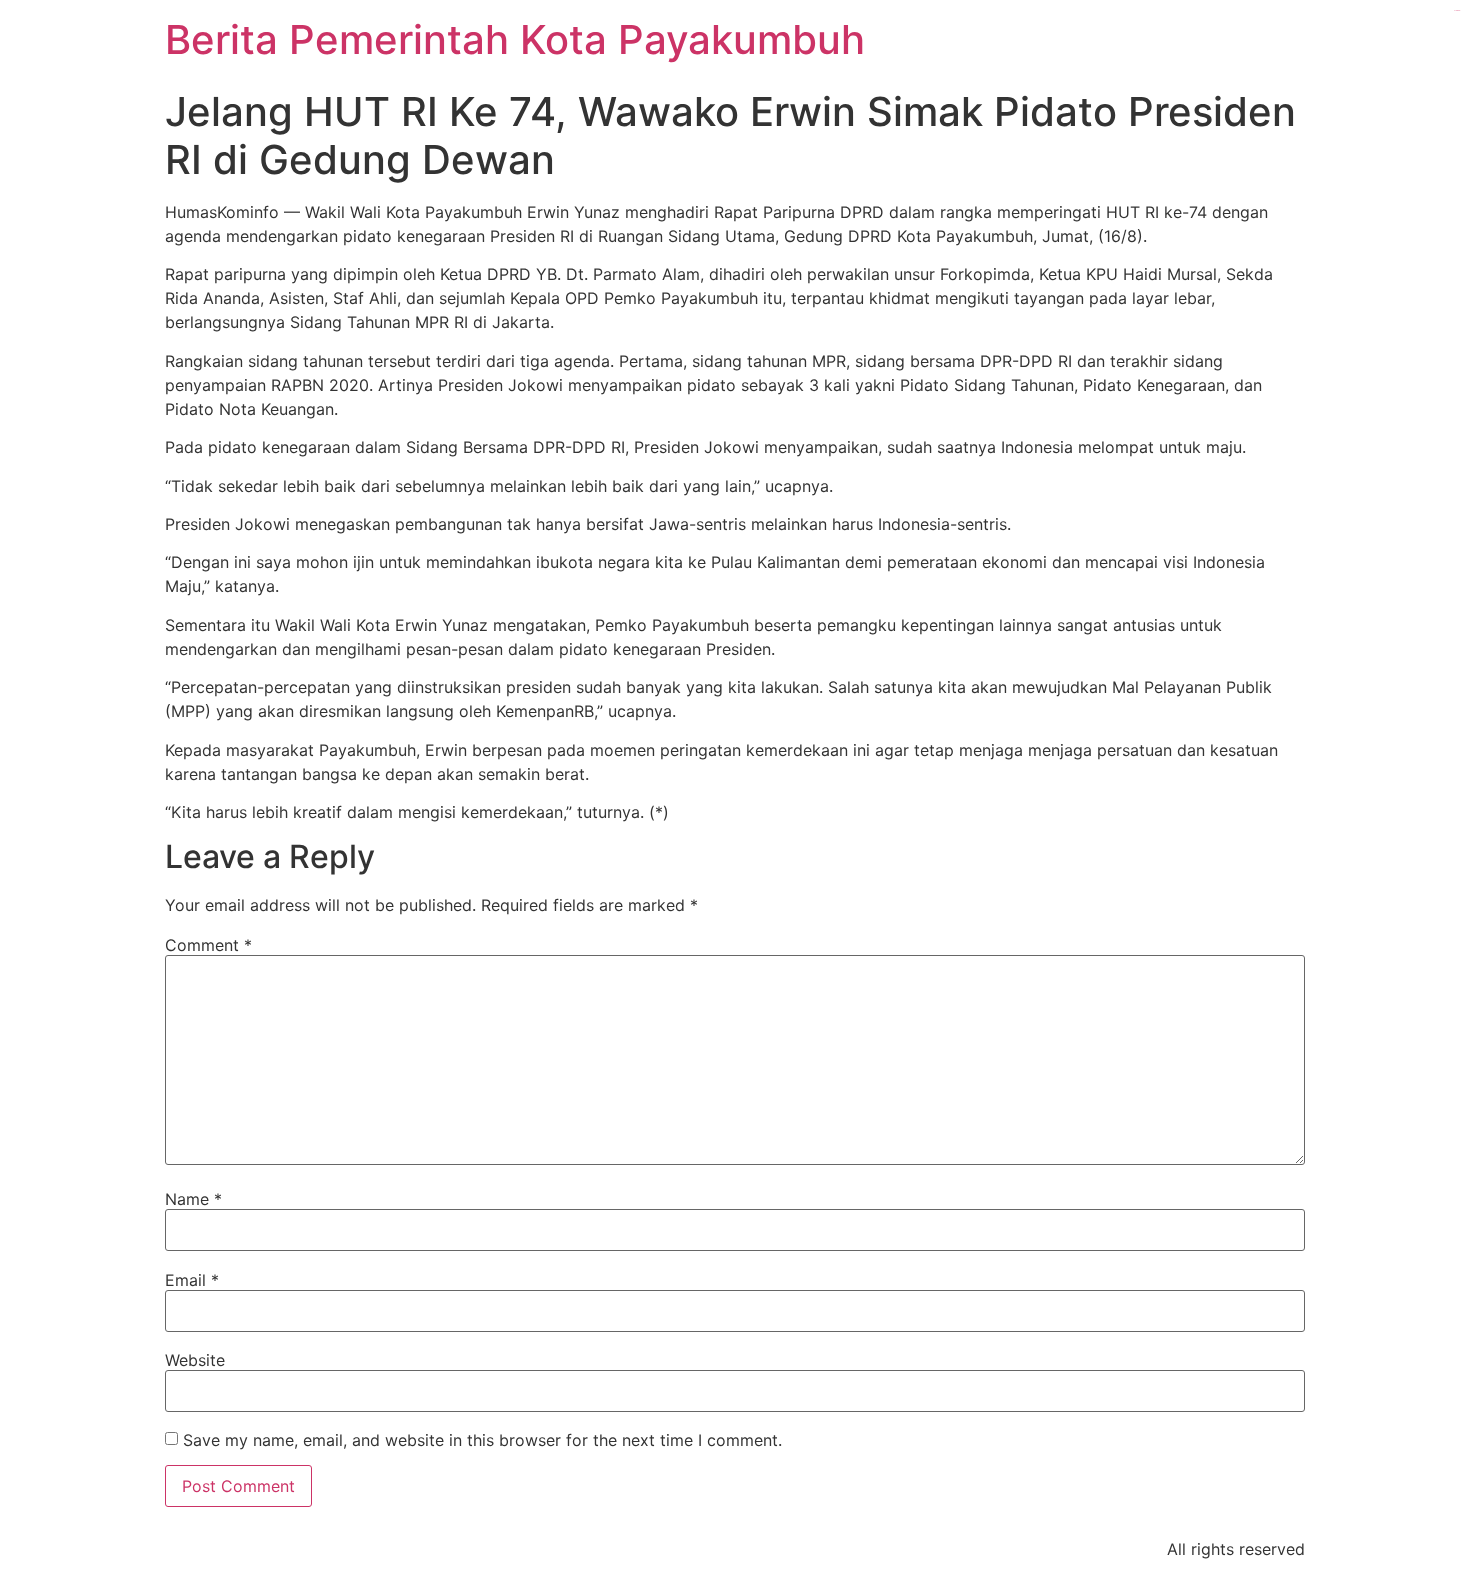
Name (193, 1199)
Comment (208, 945)
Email (192, 1280)
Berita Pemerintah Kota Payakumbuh (515, 39)
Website (195, 1360)
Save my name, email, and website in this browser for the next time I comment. (482, 1440)
